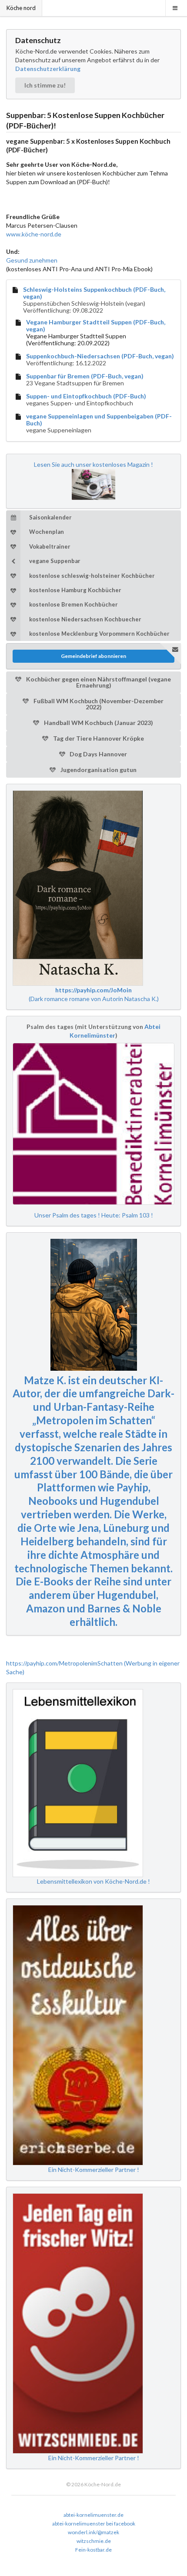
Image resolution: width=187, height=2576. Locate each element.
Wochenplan (47, 532)
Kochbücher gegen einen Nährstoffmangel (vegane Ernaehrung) (98, 682)
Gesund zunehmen (32, 260)
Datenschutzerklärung (48, 69)
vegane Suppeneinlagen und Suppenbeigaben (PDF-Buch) (99, 420)
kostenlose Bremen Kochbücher (73, 604)
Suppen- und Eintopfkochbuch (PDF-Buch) (86, 396)
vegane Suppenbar (55, 561)
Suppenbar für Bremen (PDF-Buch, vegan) (85, 376)
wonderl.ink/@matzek (93, 2532)
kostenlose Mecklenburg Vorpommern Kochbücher (99, 634)
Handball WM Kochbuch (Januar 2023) (98, 723)
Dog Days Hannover (98, 754)
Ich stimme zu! (45, 85)
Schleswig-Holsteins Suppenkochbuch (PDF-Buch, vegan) (94, 293)
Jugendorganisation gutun (98, 770)
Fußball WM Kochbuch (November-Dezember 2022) (98, 704)
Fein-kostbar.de (93, 2550)
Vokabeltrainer (50, 546)
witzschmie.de (94, 2541)
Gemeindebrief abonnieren (93, 656)
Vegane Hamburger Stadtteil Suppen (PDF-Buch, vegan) (96, 326)
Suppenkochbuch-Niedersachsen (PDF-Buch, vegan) (100, 356)
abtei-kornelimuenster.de (93, 2515)
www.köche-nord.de (34, 234)
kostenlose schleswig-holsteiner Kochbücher (92, 576)
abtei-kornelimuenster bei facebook (94, 2524)
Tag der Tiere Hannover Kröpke (98, 738)
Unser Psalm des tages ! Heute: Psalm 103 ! (94, 1215)
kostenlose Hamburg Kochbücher (75, 590)
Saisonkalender (50, 517)
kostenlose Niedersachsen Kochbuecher (85, 619)
